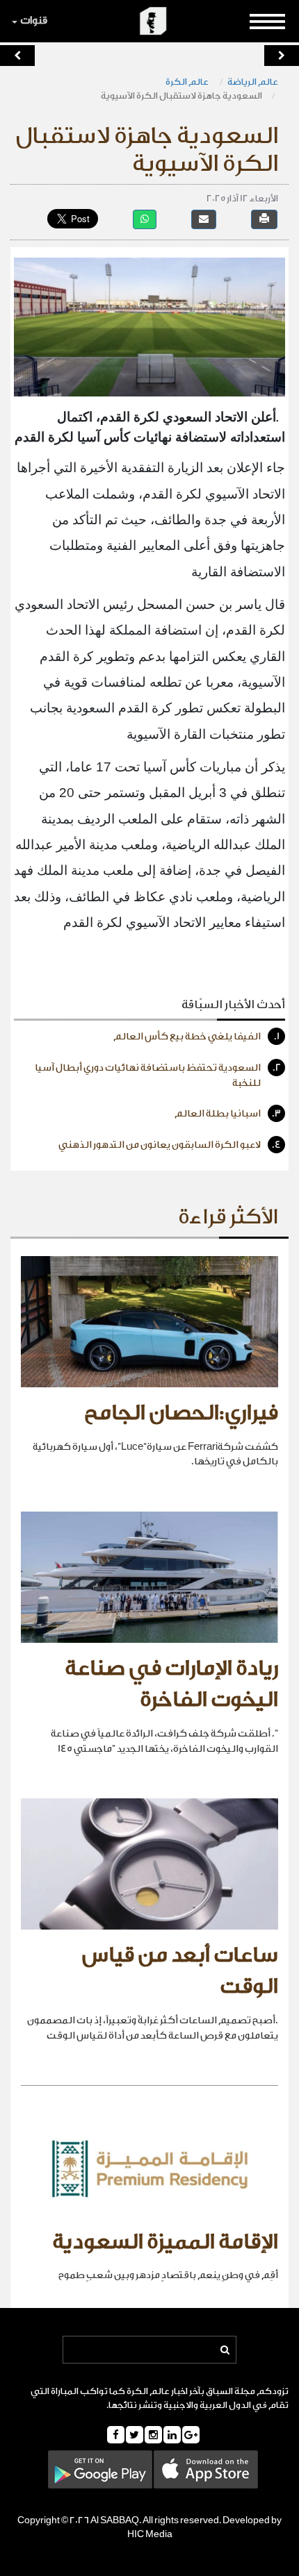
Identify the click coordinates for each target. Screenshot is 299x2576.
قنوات (34, 20)
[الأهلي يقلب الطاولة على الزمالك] (17, 56)
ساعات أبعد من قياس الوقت (180, 1971)
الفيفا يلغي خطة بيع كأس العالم (196, 1037)
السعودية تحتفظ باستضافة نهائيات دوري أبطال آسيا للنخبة (158, 1076)
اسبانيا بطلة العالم (228, 1114)
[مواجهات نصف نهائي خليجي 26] (282, 56)
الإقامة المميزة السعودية (165, 2242)
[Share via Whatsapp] (145, 219)
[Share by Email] (204, 219)
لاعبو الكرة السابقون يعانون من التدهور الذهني (170, 1145)
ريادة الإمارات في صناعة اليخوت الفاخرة (171, 1684)
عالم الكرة (188, 82)
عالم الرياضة (253, 82)
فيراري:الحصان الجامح (181, 1413)
